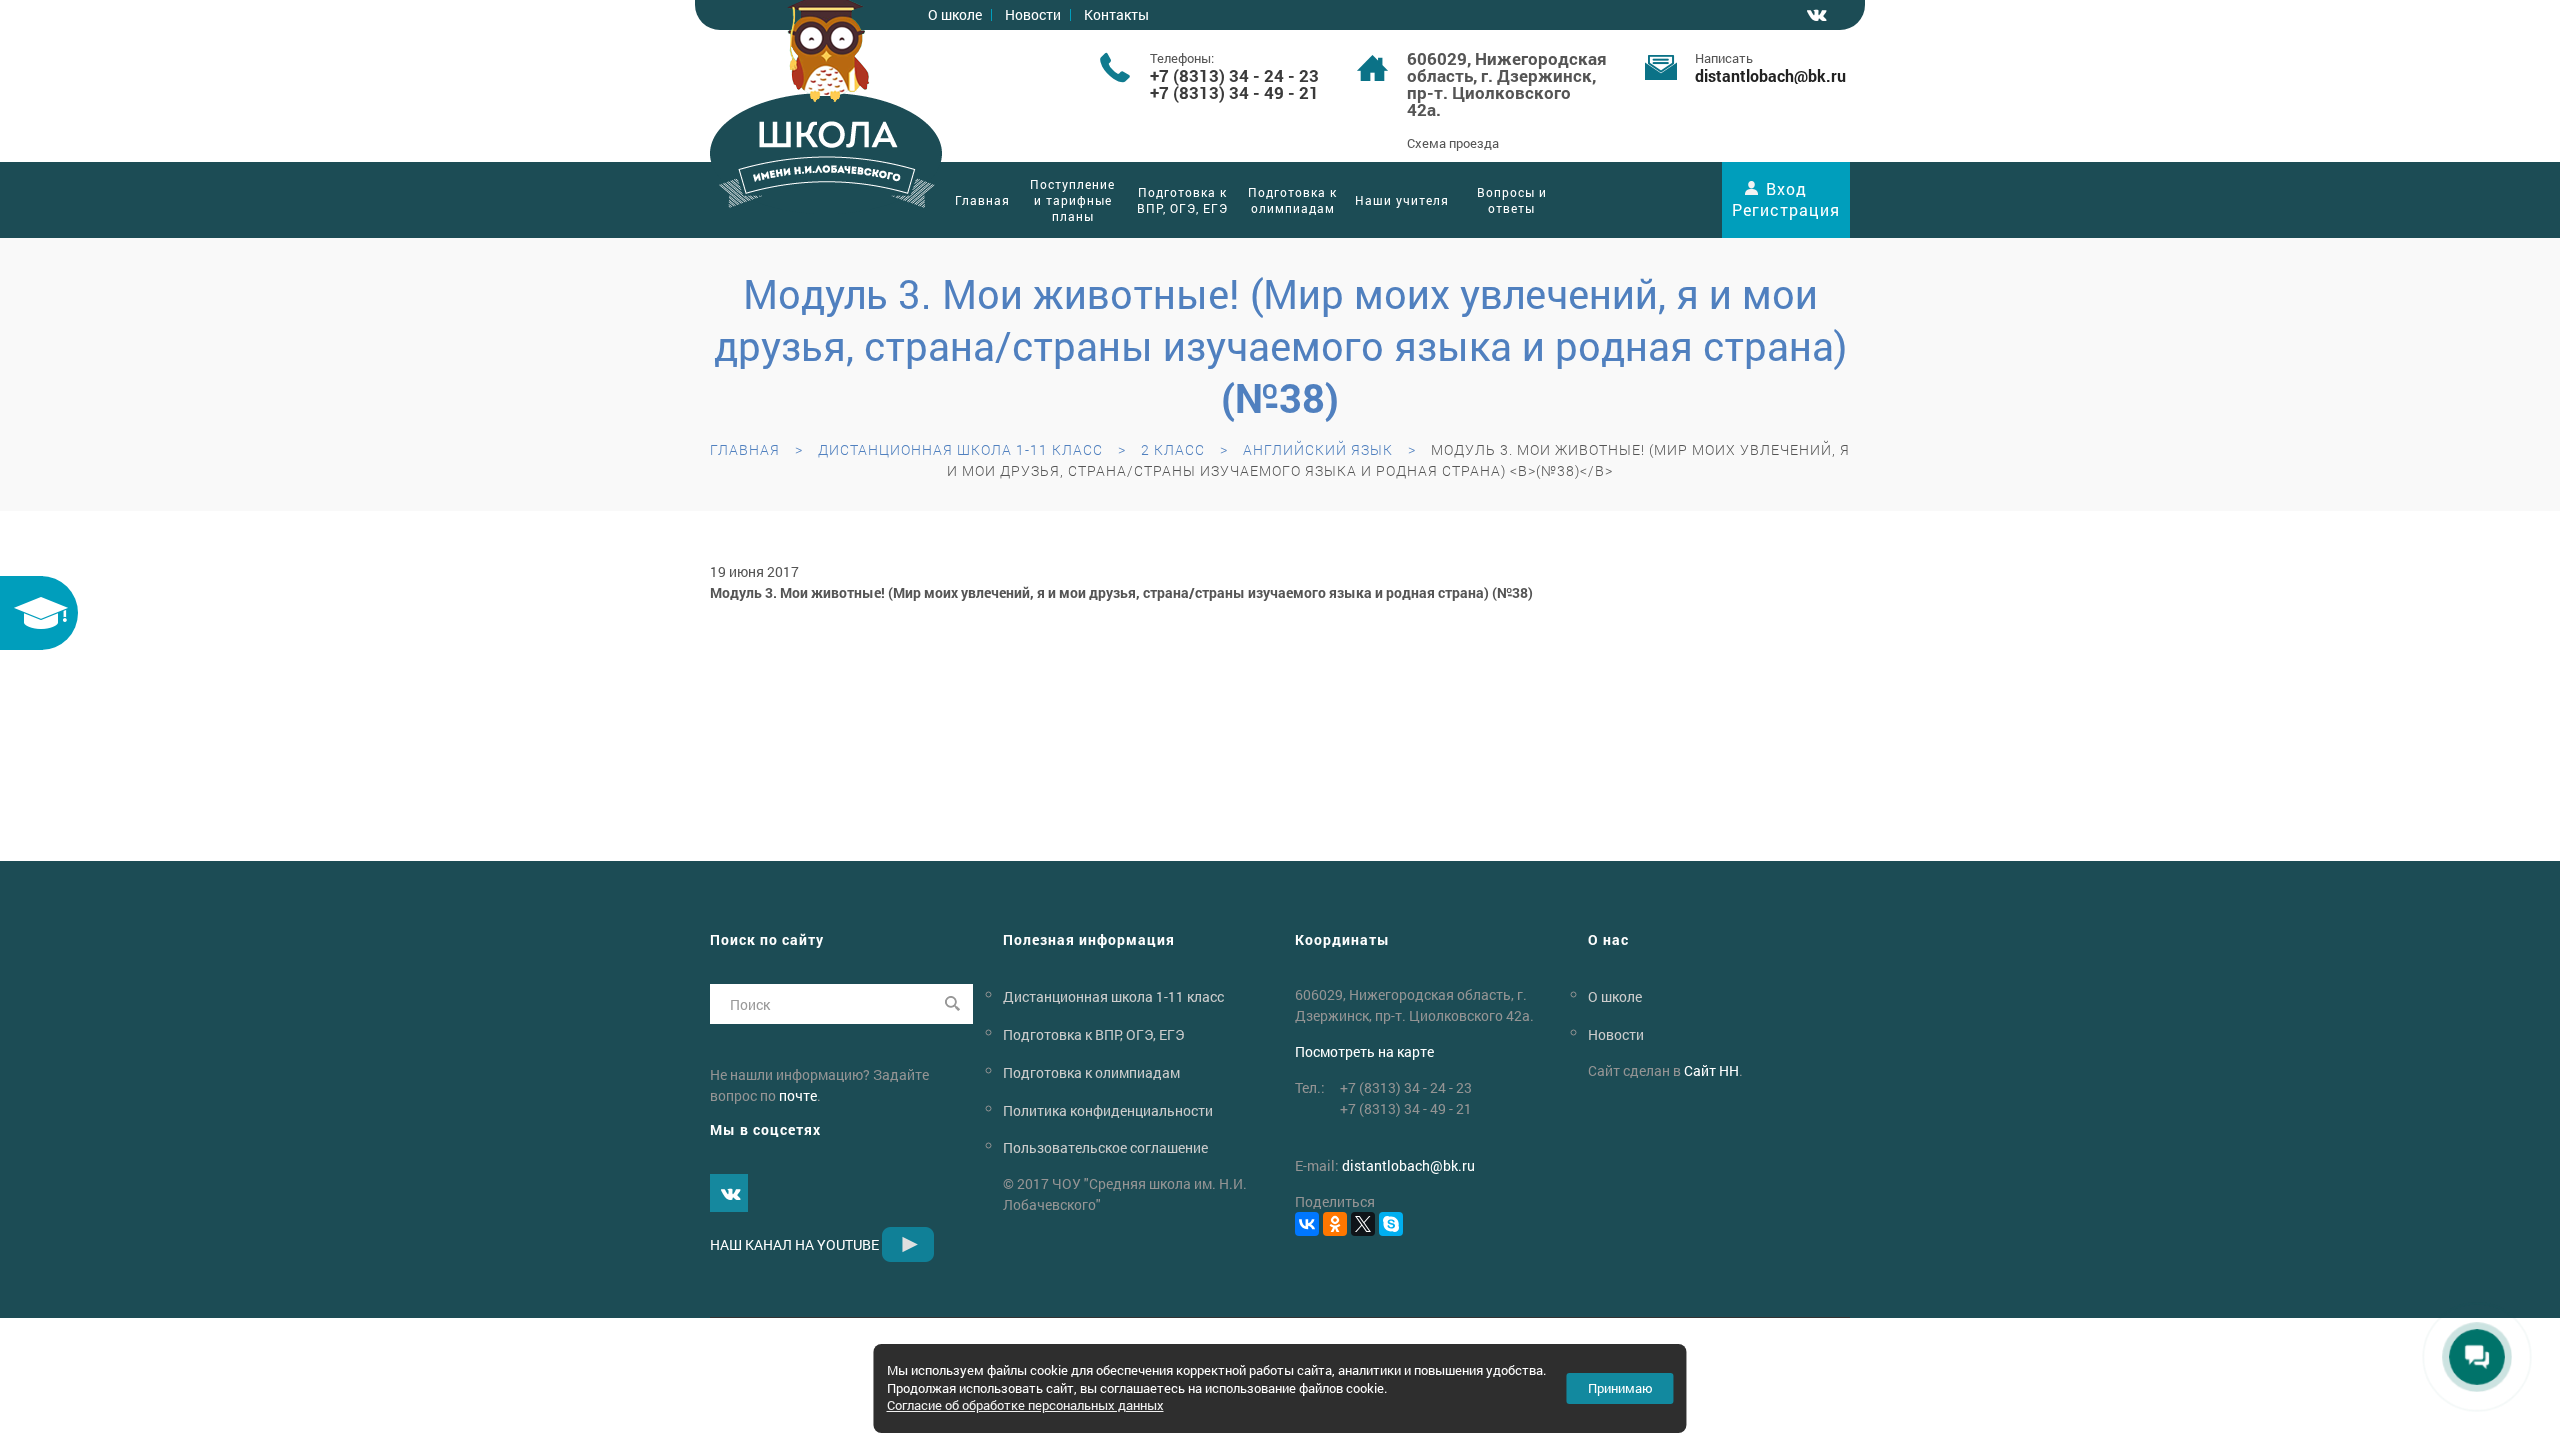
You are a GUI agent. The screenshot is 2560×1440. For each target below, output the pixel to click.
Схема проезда (1453, 143)
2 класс (1173, 449)
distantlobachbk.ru (1770, 75)
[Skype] (1391, 1224)
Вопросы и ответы (1512, 200)
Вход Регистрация (1786, 199)
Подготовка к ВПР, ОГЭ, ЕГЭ (1182, 200)
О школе (955, 14)
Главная (982, 200)
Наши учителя (1402, 200)
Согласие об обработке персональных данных (1025, 1405)
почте (798, 1095)
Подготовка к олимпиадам (1292, 200)
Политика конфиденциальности (1108, 1109)
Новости (1033, 14)
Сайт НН (1711, 1070)
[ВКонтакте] (1307, 1224)
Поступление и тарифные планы (1072, 200)
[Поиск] (953, 1003)
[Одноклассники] (1335, 1224)
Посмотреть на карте (1364, 1051)
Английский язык (1318, 449)
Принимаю (1620, 1388)
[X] (1363, 1224)
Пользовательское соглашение (1105, 1147)
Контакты (1116, 14)
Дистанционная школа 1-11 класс (960, 449)
